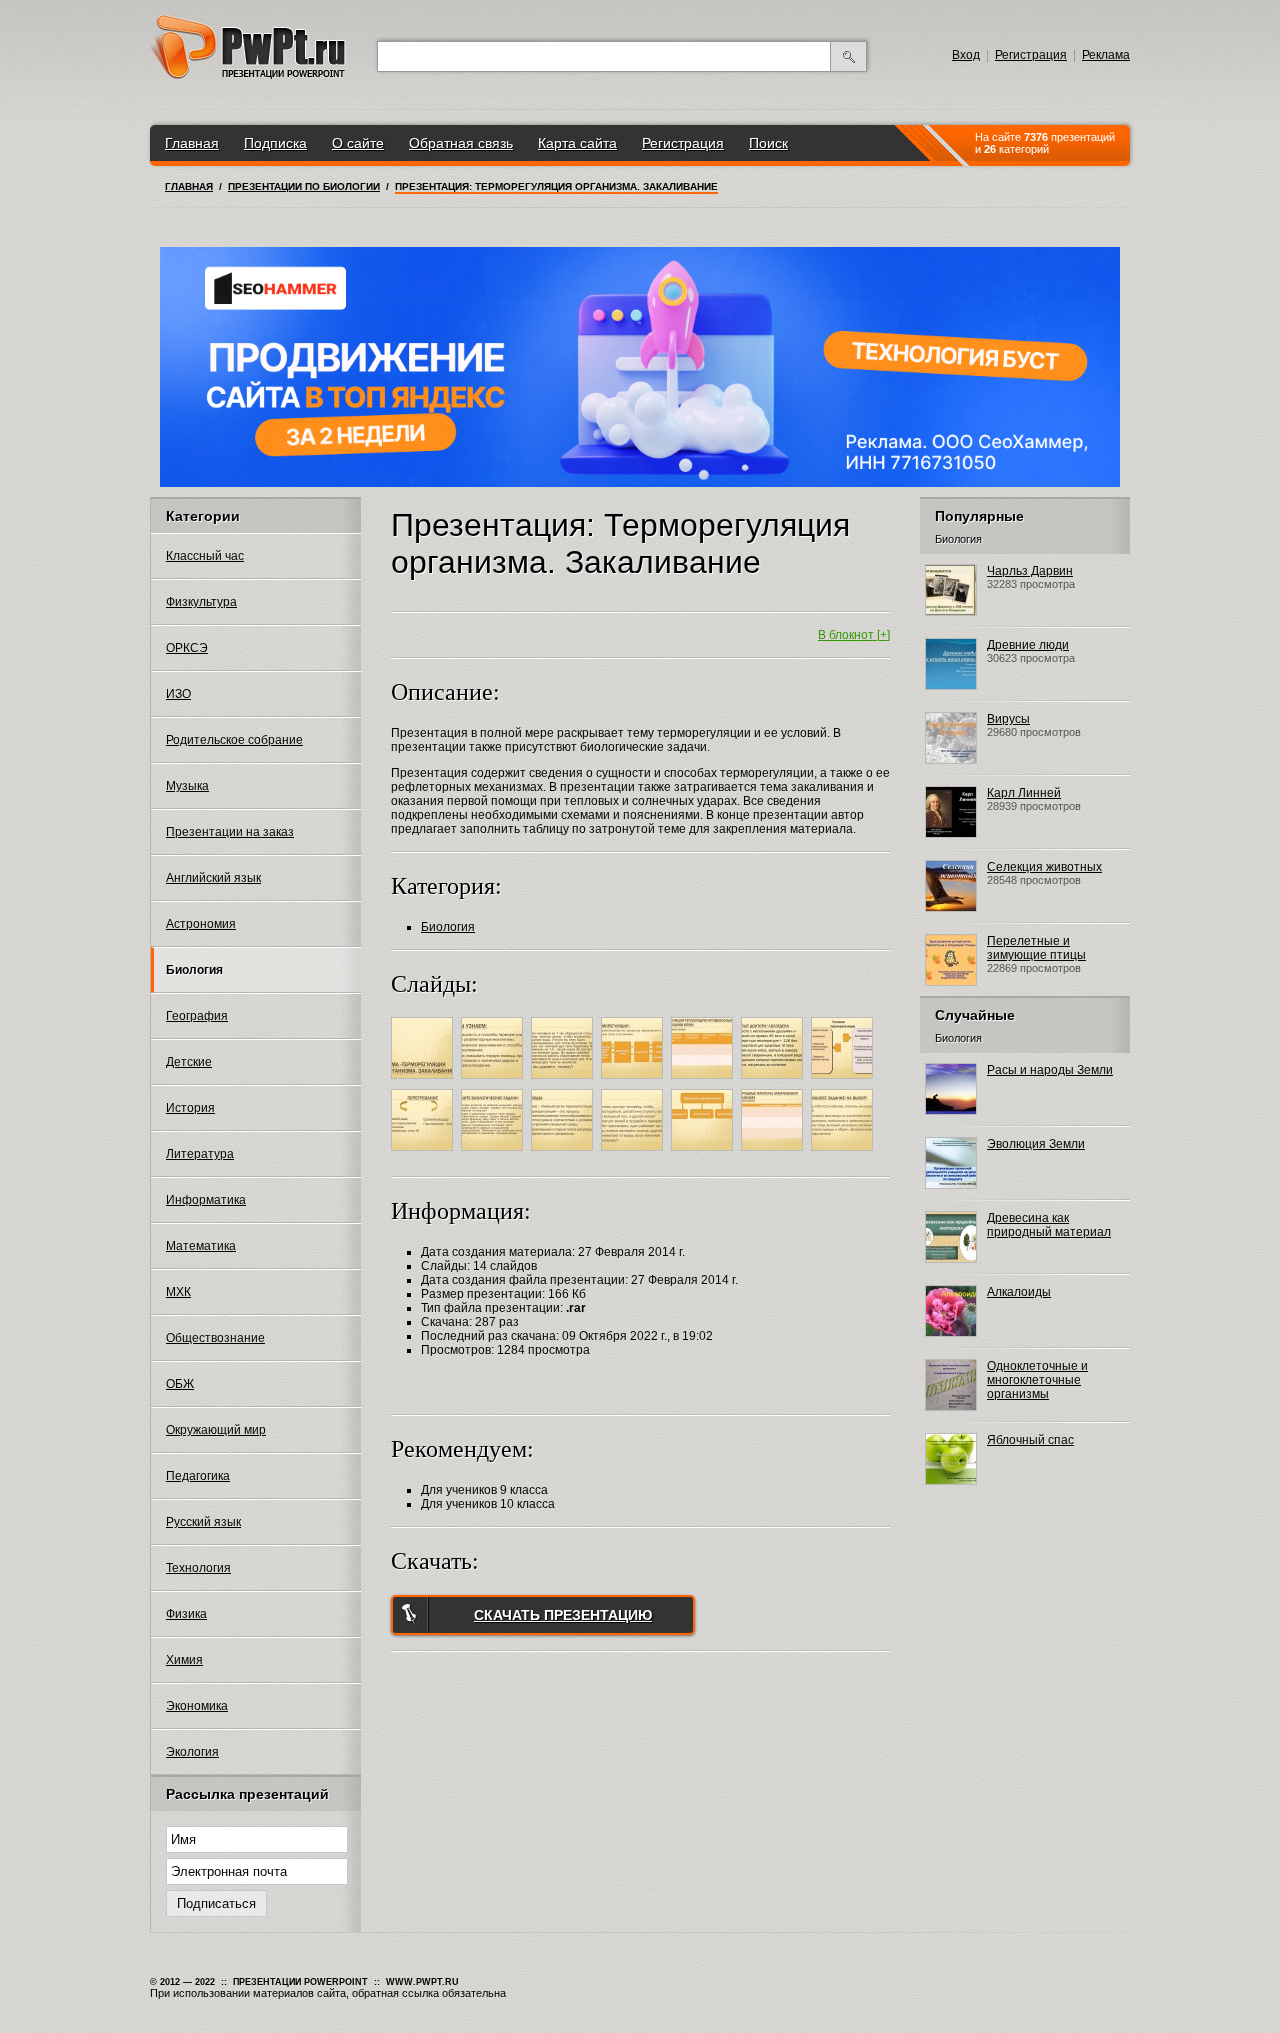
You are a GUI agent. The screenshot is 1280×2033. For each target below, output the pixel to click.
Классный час (205, 556)
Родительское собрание (234, 740)
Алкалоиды (1019, 1292)
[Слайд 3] (564, 1082)
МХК (178, 1292)
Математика (201, 1246)
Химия (184, 1660)
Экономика (197, 1706)
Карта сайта (577, 143)
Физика (186, 1614)
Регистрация (1031, 55)
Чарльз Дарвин (1030, 571)
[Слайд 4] (634, 1082)
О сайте (358, 143)
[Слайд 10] (564, 1154)
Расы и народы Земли (1050, 1070)
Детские (189, 1062)
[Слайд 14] (844, 1154)
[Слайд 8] (424, 1154)
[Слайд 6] (774, 1082)
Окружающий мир (216, 1430)
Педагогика (198, 1476)
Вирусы (1008, 719)
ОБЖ (180, 1384)
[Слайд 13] (774, 1154)
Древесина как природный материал (1049, 1225)
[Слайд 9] (494, 1154)
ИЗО (178, 694)
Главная (192, 143)
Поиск (768, 143)
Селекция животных (1044, 867)
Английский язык (213, 878)
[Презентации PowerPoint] (248, 75)
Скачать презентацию (563, 1615)
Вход (966, 55)
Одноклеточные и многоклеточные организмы (1037, 1380)
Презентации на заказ (230, 832)
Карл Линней (1024, 793)
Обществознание (215, 1338)
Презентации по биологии (304, 186)
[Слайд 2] (494, 1082)
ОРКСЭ (187, 648)
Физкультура (201, 602)
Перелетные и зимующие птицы (1036, 948)
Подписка (275, 143)
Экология (192, 1752)
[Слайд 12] (704, 1154)
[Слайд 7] (844, 1082)
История (190, 1108)
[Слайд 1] (424, 1082)
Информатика (206, 1200)
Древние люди (1028, 645)
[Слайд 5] (704, 1082)
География (197, 1016)
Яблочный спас (1030, 1440)
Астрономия (201, 924)
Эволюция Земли (1036, 1144)
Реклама (1106, 55)
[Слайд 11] (634, 1154)
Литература (200, 1154)
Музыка (187, 786)
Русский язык (203, 1522)
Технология (198, 1568)
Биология (194, 970)
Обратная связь (461, 143)
